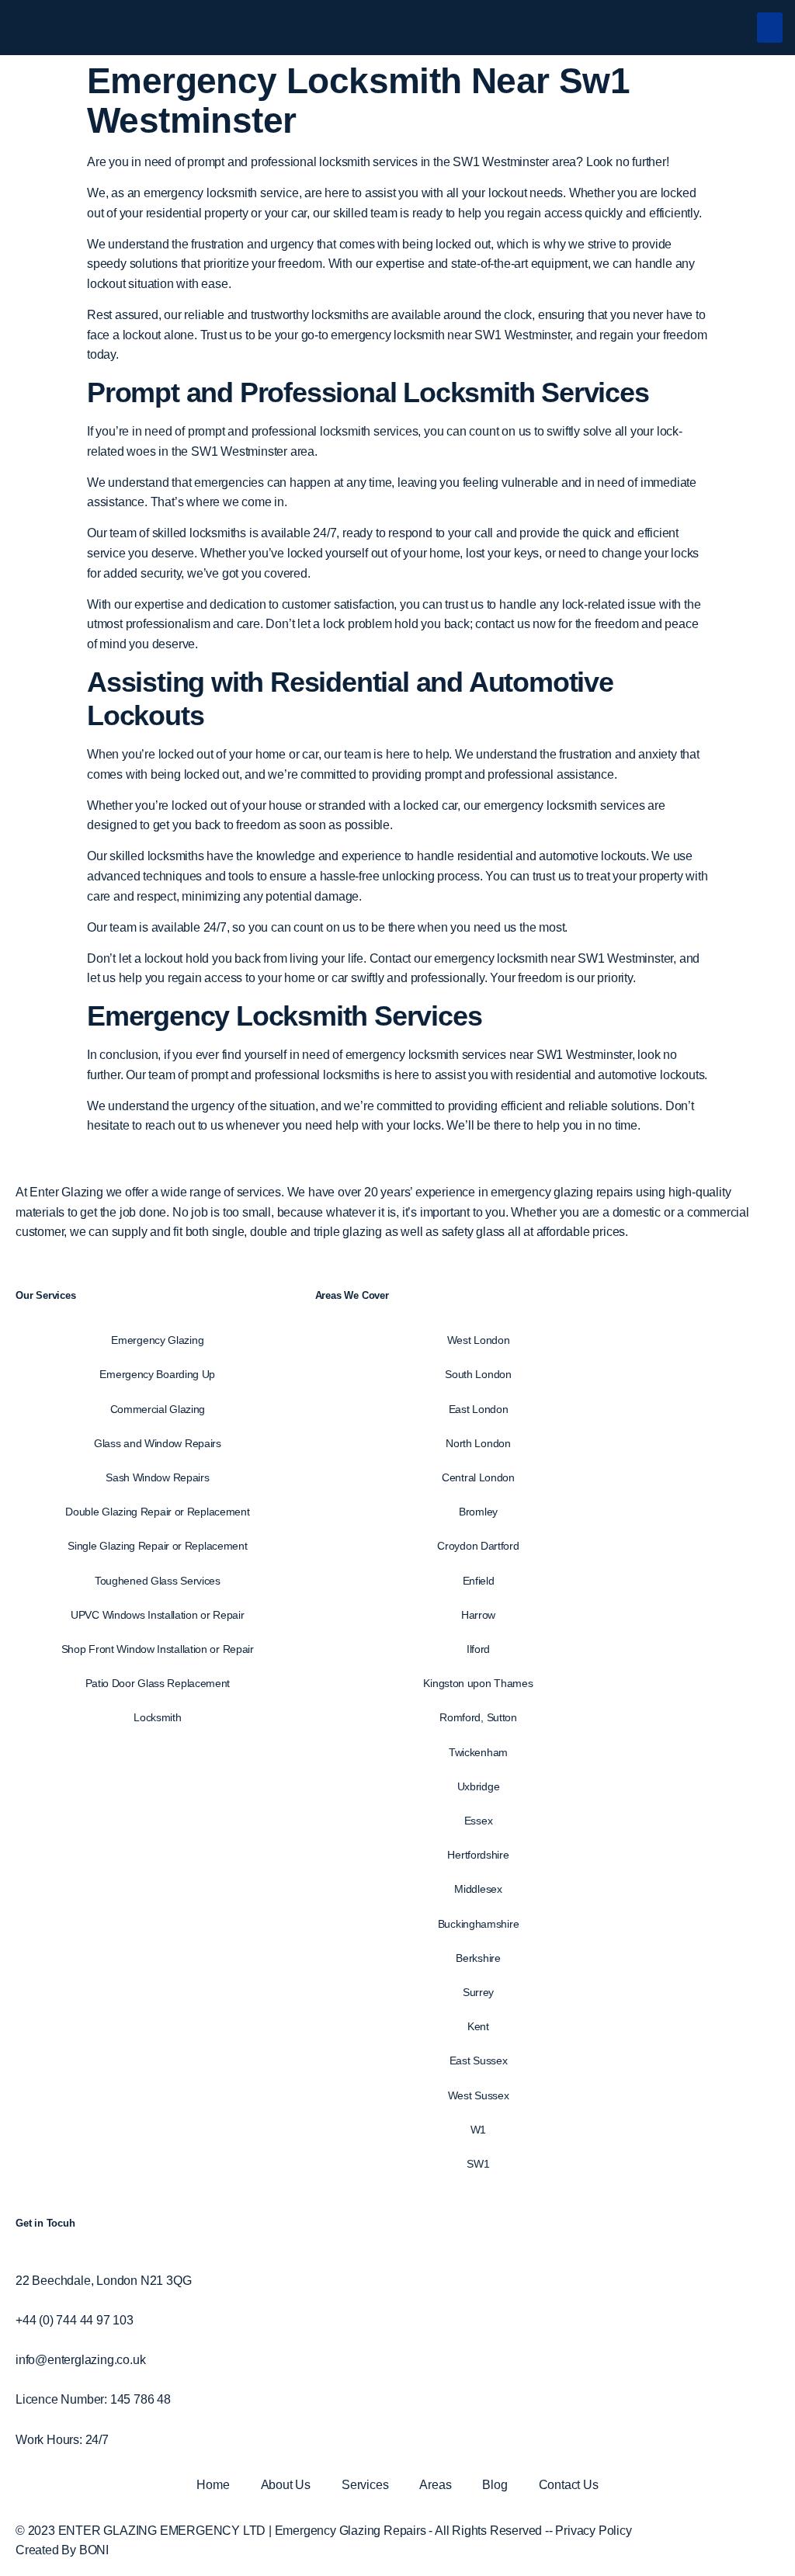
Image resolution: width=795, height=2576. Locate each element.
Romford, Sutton (478, 1717)
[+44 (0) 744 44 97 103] (20, 2300)
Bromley (478, 1512)
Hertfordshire (478, 1855)
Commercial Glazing (158, 1409)
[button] (770, 28)
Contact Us (569, 2485)
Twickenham (478, 1752)
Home (213, 2485)
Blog (495, 2485)
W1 (478, 2130)
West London (479, 1340)
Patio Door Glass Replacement (158, 1683)
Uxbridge (479, 1786)
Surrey (478, 1992)
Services (365, 2485)
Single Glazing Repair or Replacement (157, 1546)
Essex (479, 1821)
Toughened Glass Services (158, 1581)
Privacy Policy (593, 2531)
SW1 (478, 2164)
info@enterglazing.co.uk (80, 2360)
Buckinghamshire (479, 1924)
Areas (435, 2485)
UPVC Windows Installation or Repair (158, 1615)
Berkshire (478, 1958)
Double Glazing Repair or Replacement (157, 1512)
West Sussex (479, 2095)
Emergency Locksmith (227, 1016)
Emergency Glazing (157, 1340)
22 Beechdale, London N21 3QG (103, 2281)
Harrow (478, 1615)
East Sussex (479, 2060)
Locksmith (157, 1717)
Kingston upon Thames (478, 1683)
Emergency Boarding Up (157, 1374)
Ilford (478, 1649)
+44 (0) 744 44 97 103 (75, 2320)
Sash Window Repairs (157, 1477)
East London (479, 1409)
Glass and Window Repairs (158, 1443)
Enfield (479, 1581)
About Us (286, 2485)
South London (478, 1374)
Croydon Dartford (478, 1546)
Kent (478, 2026)
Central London (478, 1477)
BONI (94, 2550)
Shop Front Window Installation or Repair (158, 1649)
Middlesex (478, 1889)
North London (478, 1443)
